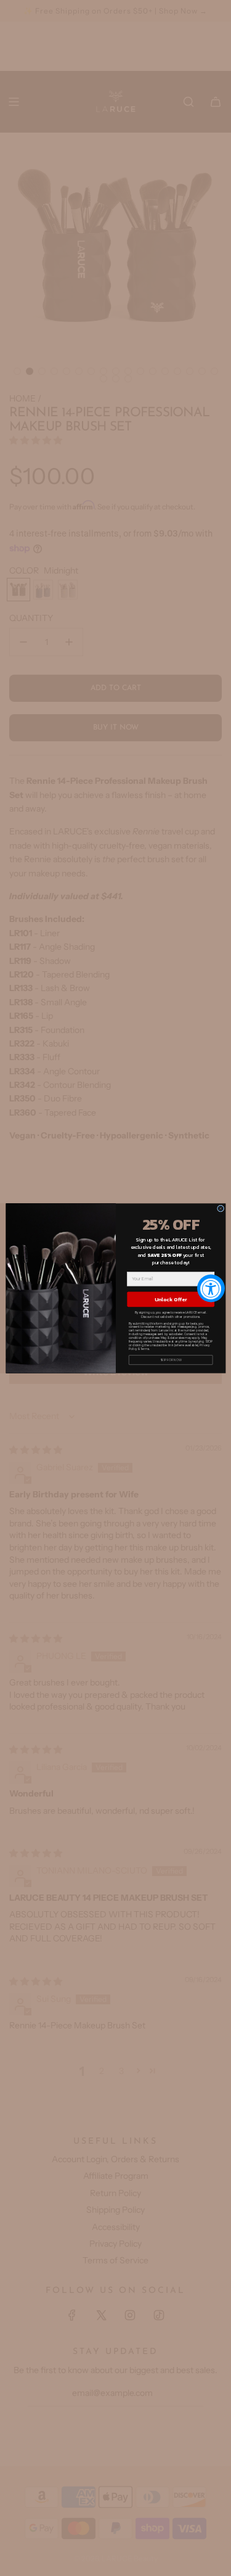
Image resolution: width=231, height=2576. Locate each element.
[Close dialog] (220, 1208)
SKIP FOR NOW (170, 1359)
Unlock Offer (171, 1299)
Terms (144, 1349)
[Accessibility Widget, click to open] (211, 1288)
